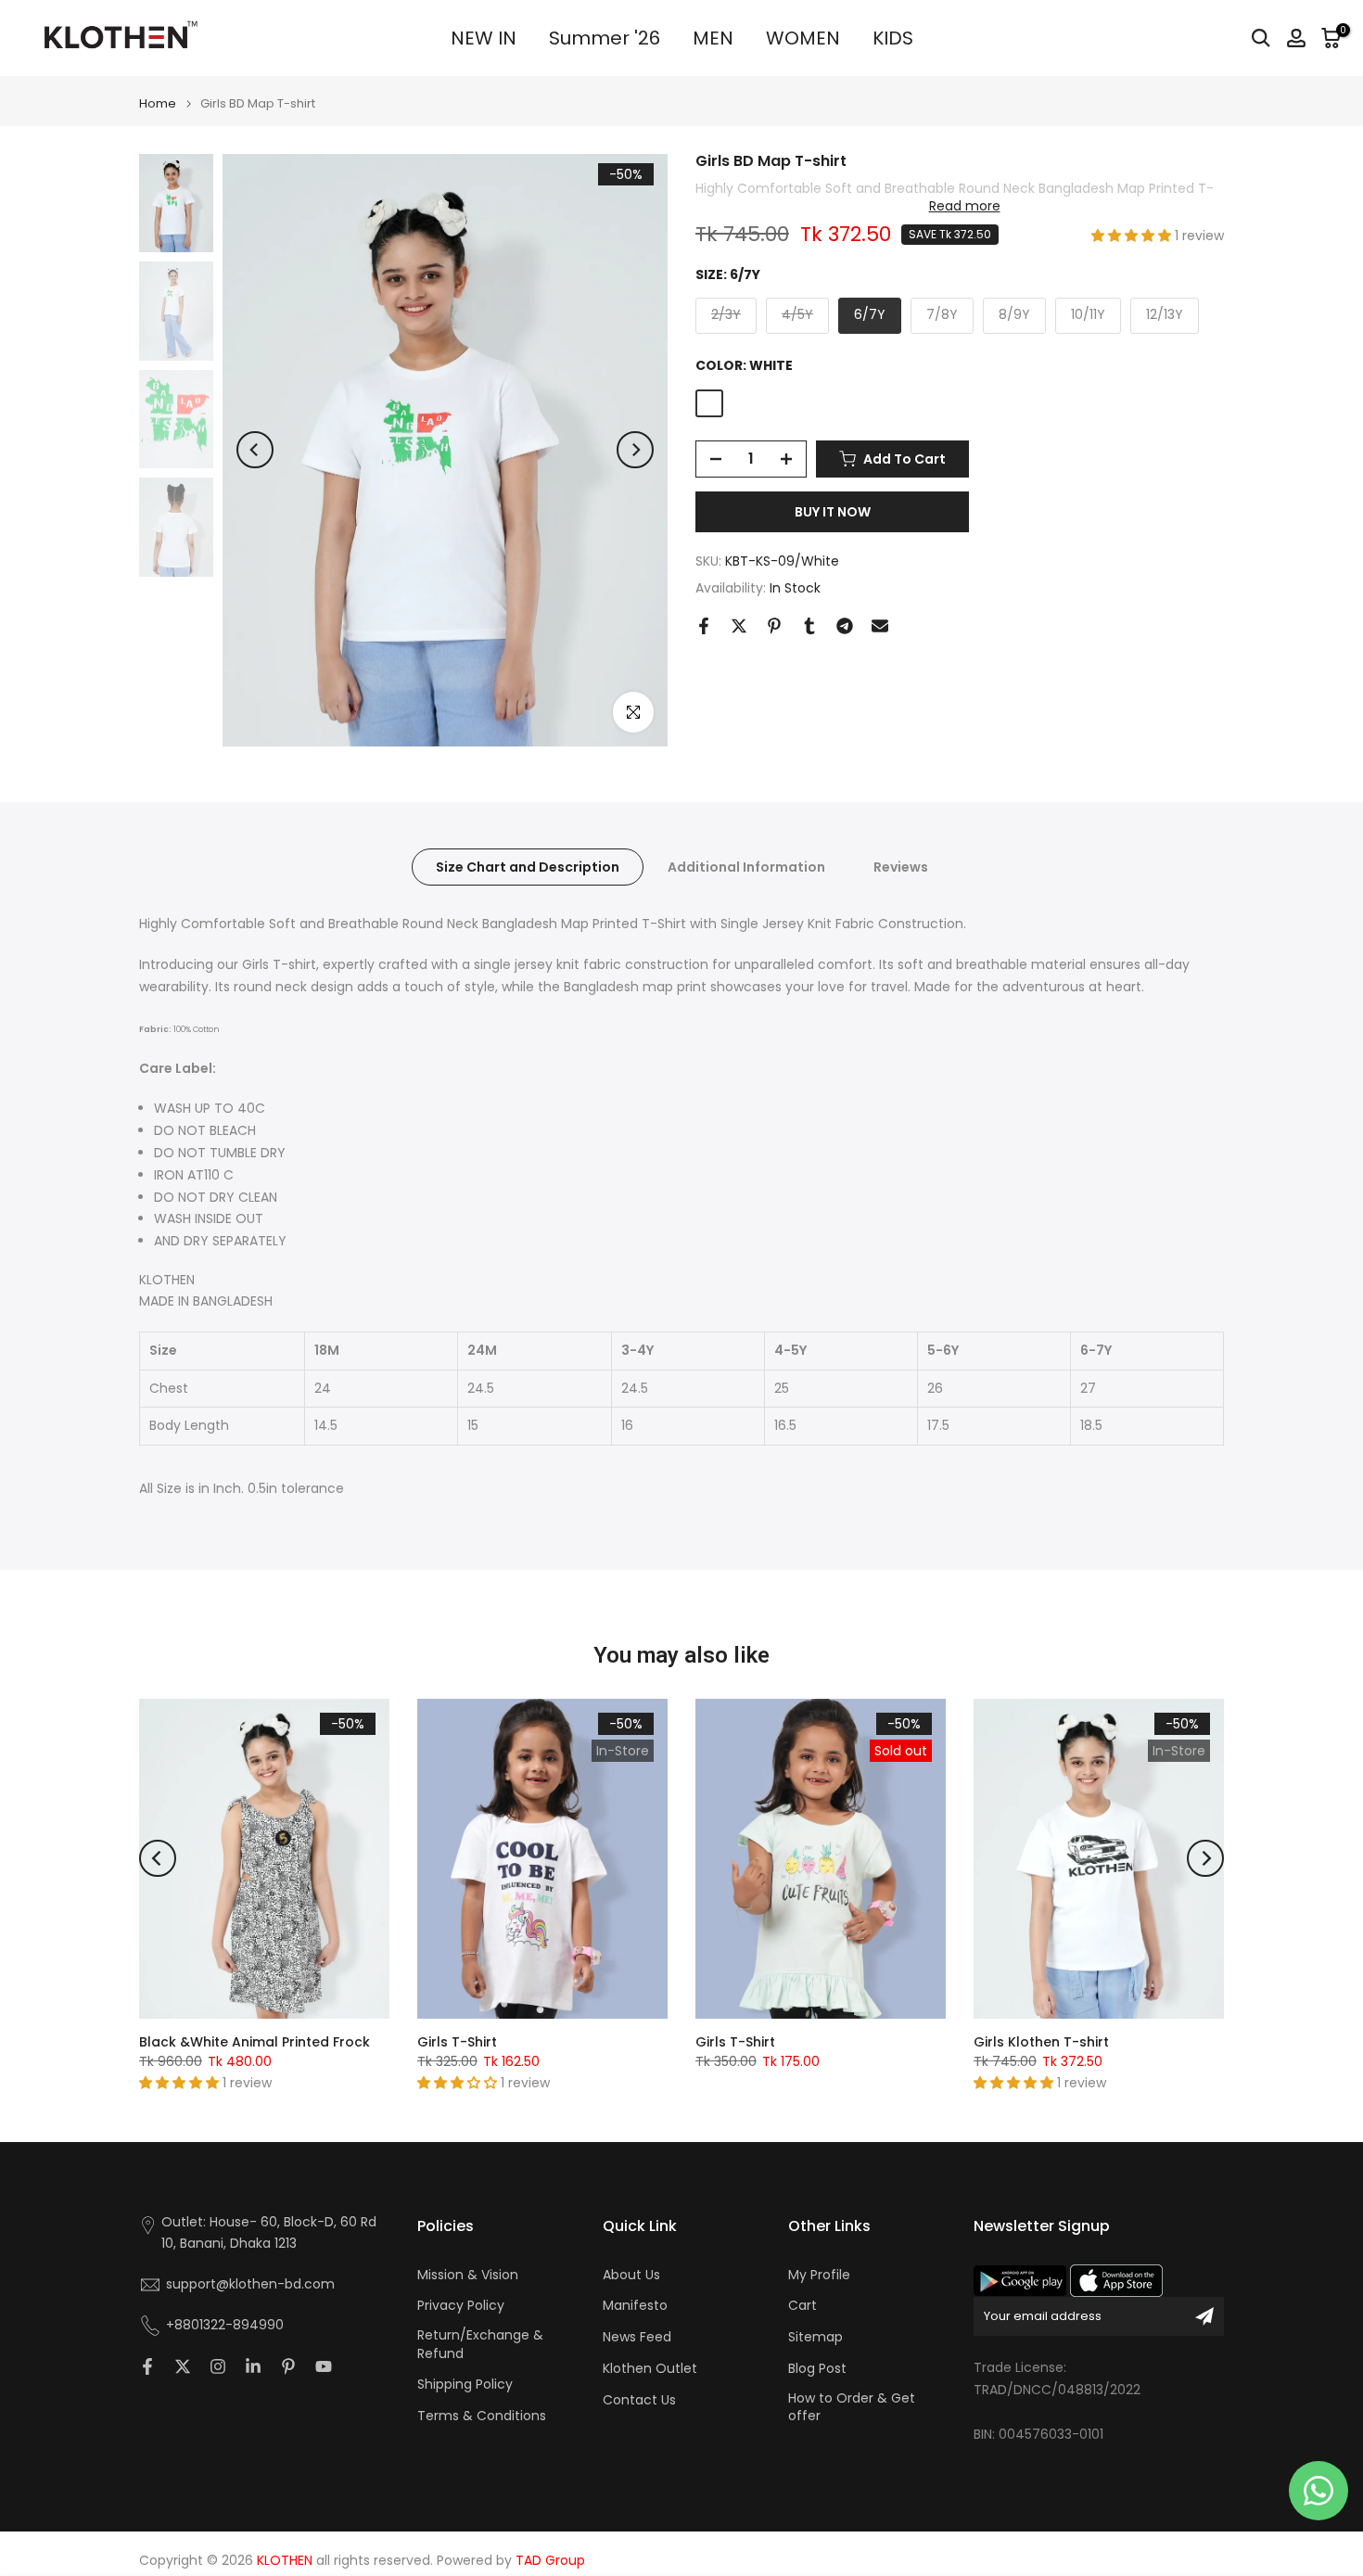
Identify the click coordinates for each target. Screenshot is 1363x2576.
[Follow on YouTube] (324, 2366)
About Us (631, 2275)
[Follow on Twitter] (183, 2366)
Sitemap (815, 2337)
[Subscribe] (1204, 2316)
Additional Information (746, 867)
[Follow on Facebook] (147, 2366)
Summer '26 (605, 38)
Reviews (901, 867)
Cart (803, 2306)
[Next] (635, 450)
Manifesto (635, 2306)
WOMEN (803, 38)
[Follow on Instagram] (218, 2366)
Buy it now (833, 512)
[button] (1133, 236)
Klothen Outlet (650, 2369)
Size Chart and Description (528, 867)
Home (158, 103)
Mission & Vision (468, 2275)
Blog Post (817, 2369)
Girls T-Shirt (457, 2042)
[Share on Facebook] (704, 626)
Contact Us (639, 2400)
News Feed (637, 2337)
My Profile (819, 2275)
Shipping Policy (465, 2385)
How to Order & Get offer (852, 2408)
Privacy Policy (461, 2306)
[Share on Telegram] (845, 626)
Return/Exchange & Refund (480, 2345)
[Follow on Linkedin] (253, 2366)
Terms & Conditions (482, 2416)
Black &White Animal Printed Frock (255, 2042)
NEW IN (484, 38)
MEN (713, 38)
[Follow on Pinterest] (288, 2366)
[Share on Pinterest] (774, 626)
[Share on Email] (880, 626)
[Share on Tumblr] (809, 626)
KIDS (893, 38)
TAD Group (550, 2561)
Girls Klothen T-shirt (1041, 2042)
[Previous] (255, 450)
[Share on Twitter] (739, 626)
